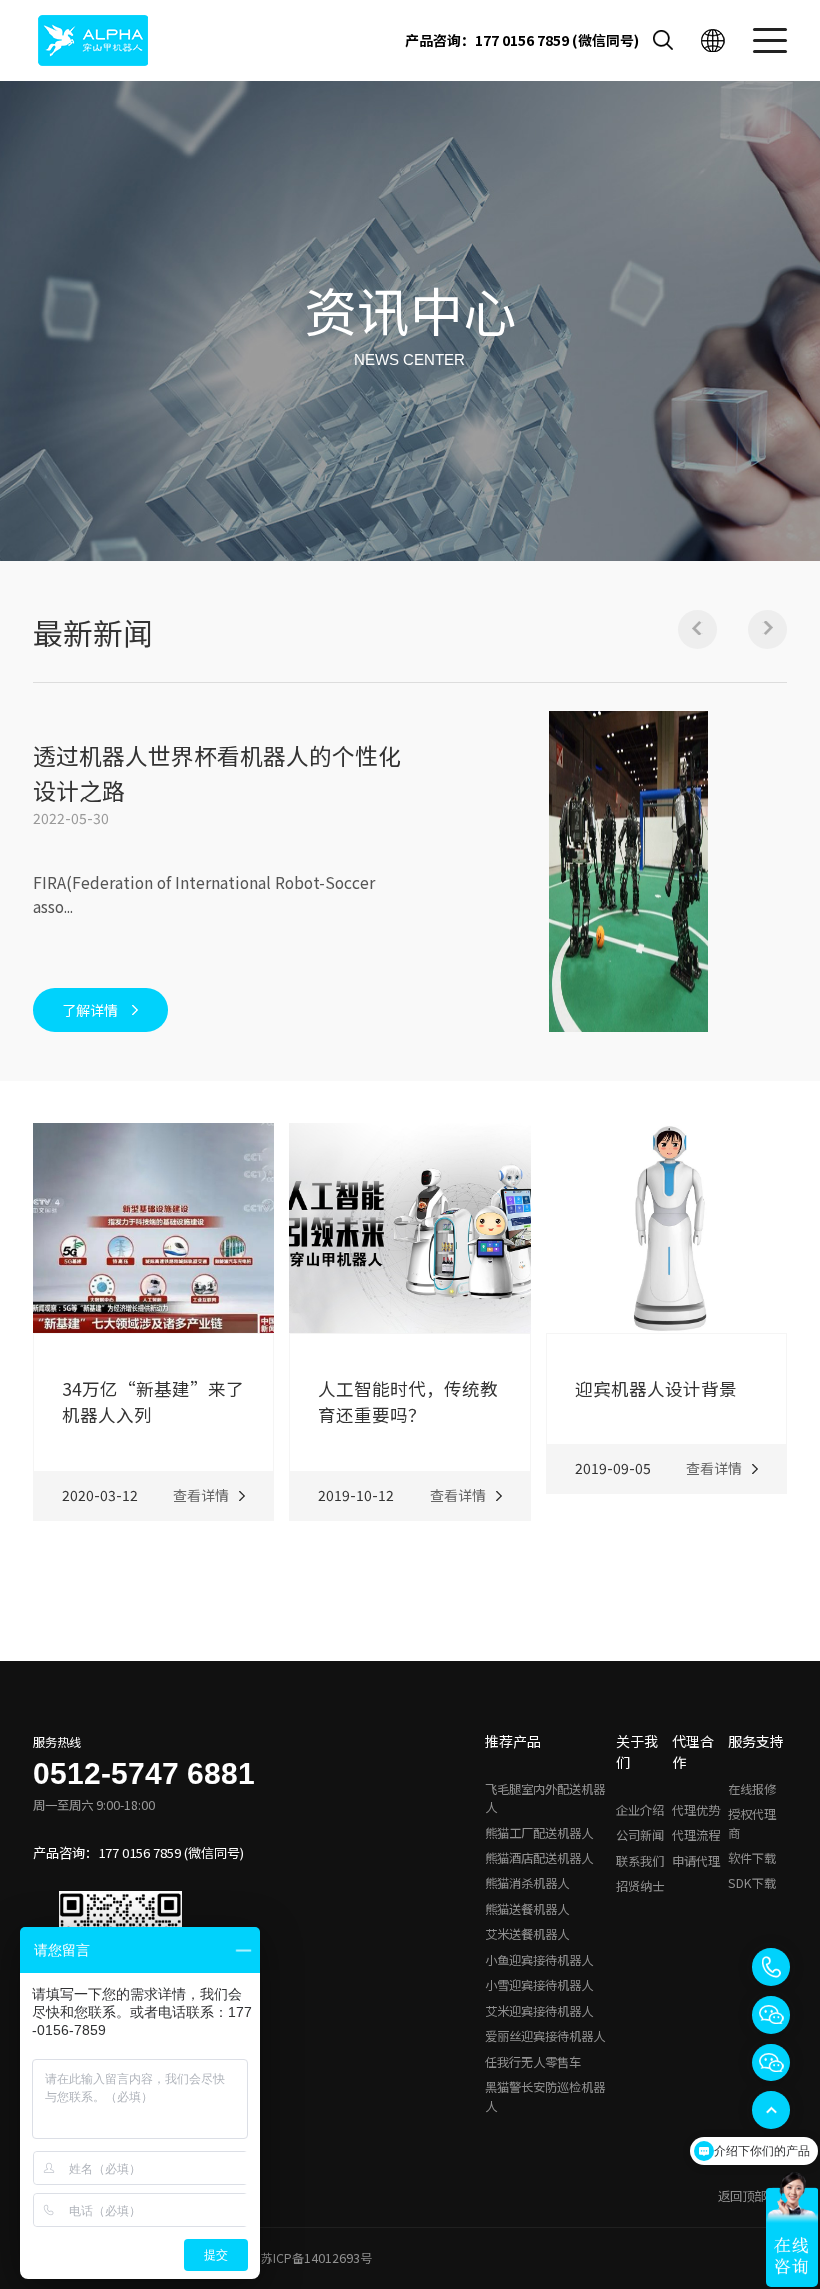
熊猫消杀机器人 (527, 1883)
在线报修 (752, 1789)
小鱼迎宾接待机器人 (539, 1960)
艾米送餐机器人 (527, 1934)
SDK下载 (752, 1883)
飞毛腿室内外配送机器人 (545, 1798)
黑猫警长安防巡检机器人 (545, 2096)
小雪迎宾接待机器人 (539, 1985)
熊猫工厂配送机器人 (539, 1833)
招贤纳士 (640, 1886)
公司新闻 (640, 1835)
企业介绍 (640, 1810)
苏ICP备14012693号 (316, 2258)
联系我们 (640, 1861)
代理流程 (696, 1835)
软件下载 (752, 1858)
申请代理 (696, 1861)
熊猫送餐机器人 (527, 1909)
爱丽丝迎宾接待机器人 (545, 2036)
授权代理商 (752, 1823)
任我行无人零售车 (533, 2062)
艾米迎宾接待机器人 (539, 2011)
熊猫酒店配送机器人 (539, 1858)
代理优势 (696, 1810)
